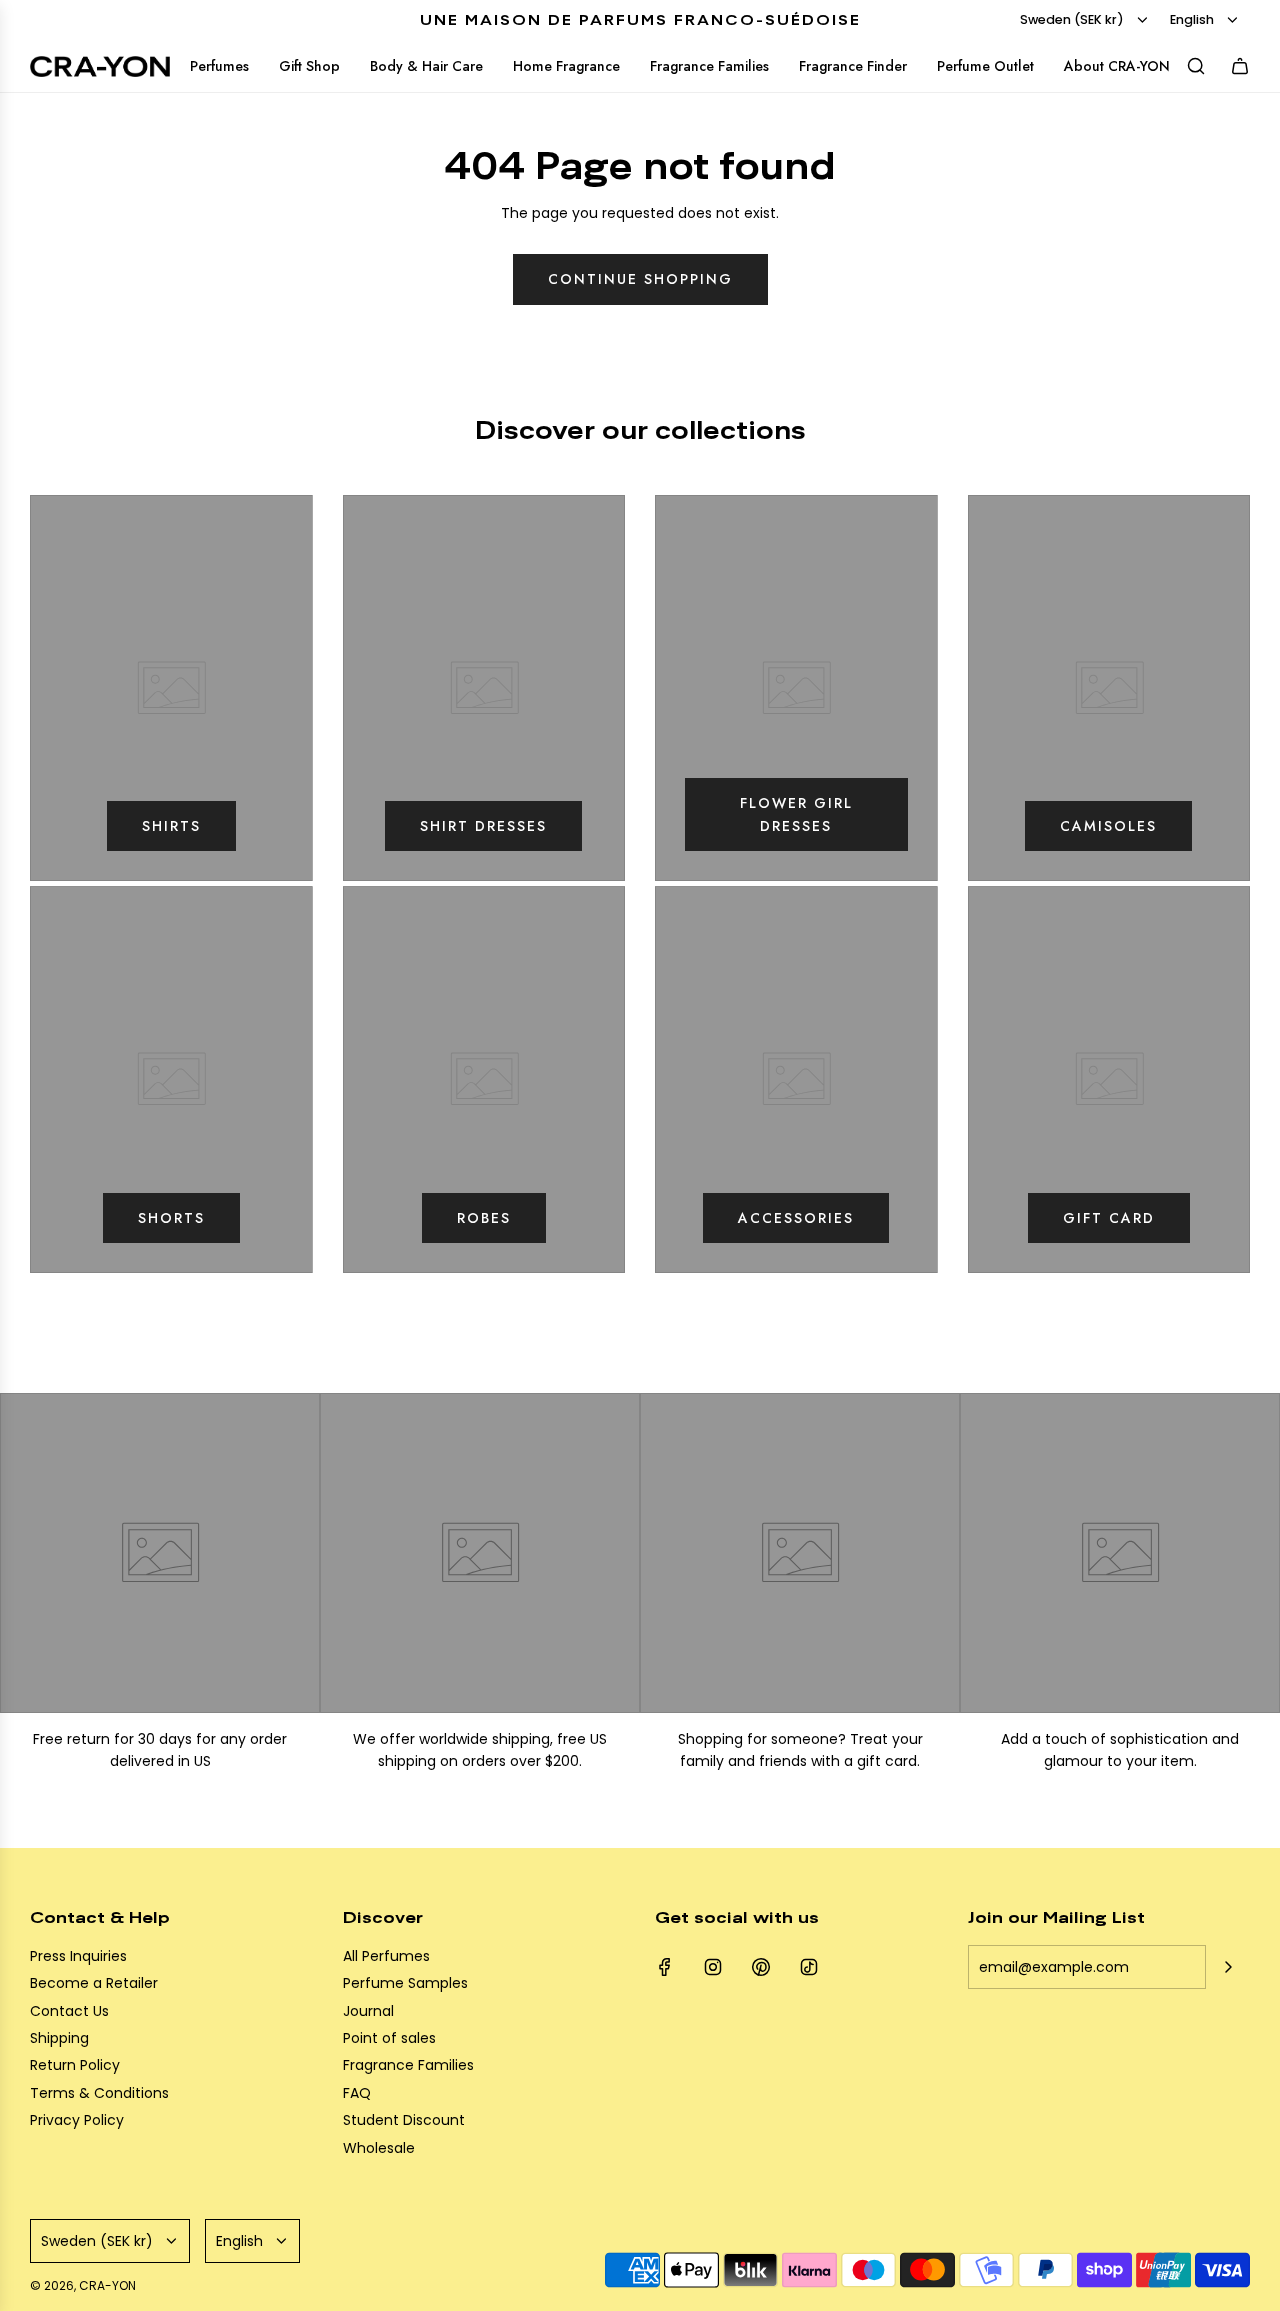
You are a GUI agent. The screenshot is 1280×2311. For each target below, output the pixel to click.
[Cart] (1240, 66)
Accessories (796, 1218)
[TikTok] (809, 1967)
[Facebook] (665, 1967)
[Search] (1196, 66)
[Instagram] (713, 1967)
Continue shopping (640, 279)
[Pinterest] (761, 1967)
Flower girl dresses (796, 814)
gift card (1109, 1218)
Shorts (171, 1218)
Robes (484, 1218)
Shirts (171, 826)
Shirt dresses (483, 826)
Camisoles (1108, 826)
